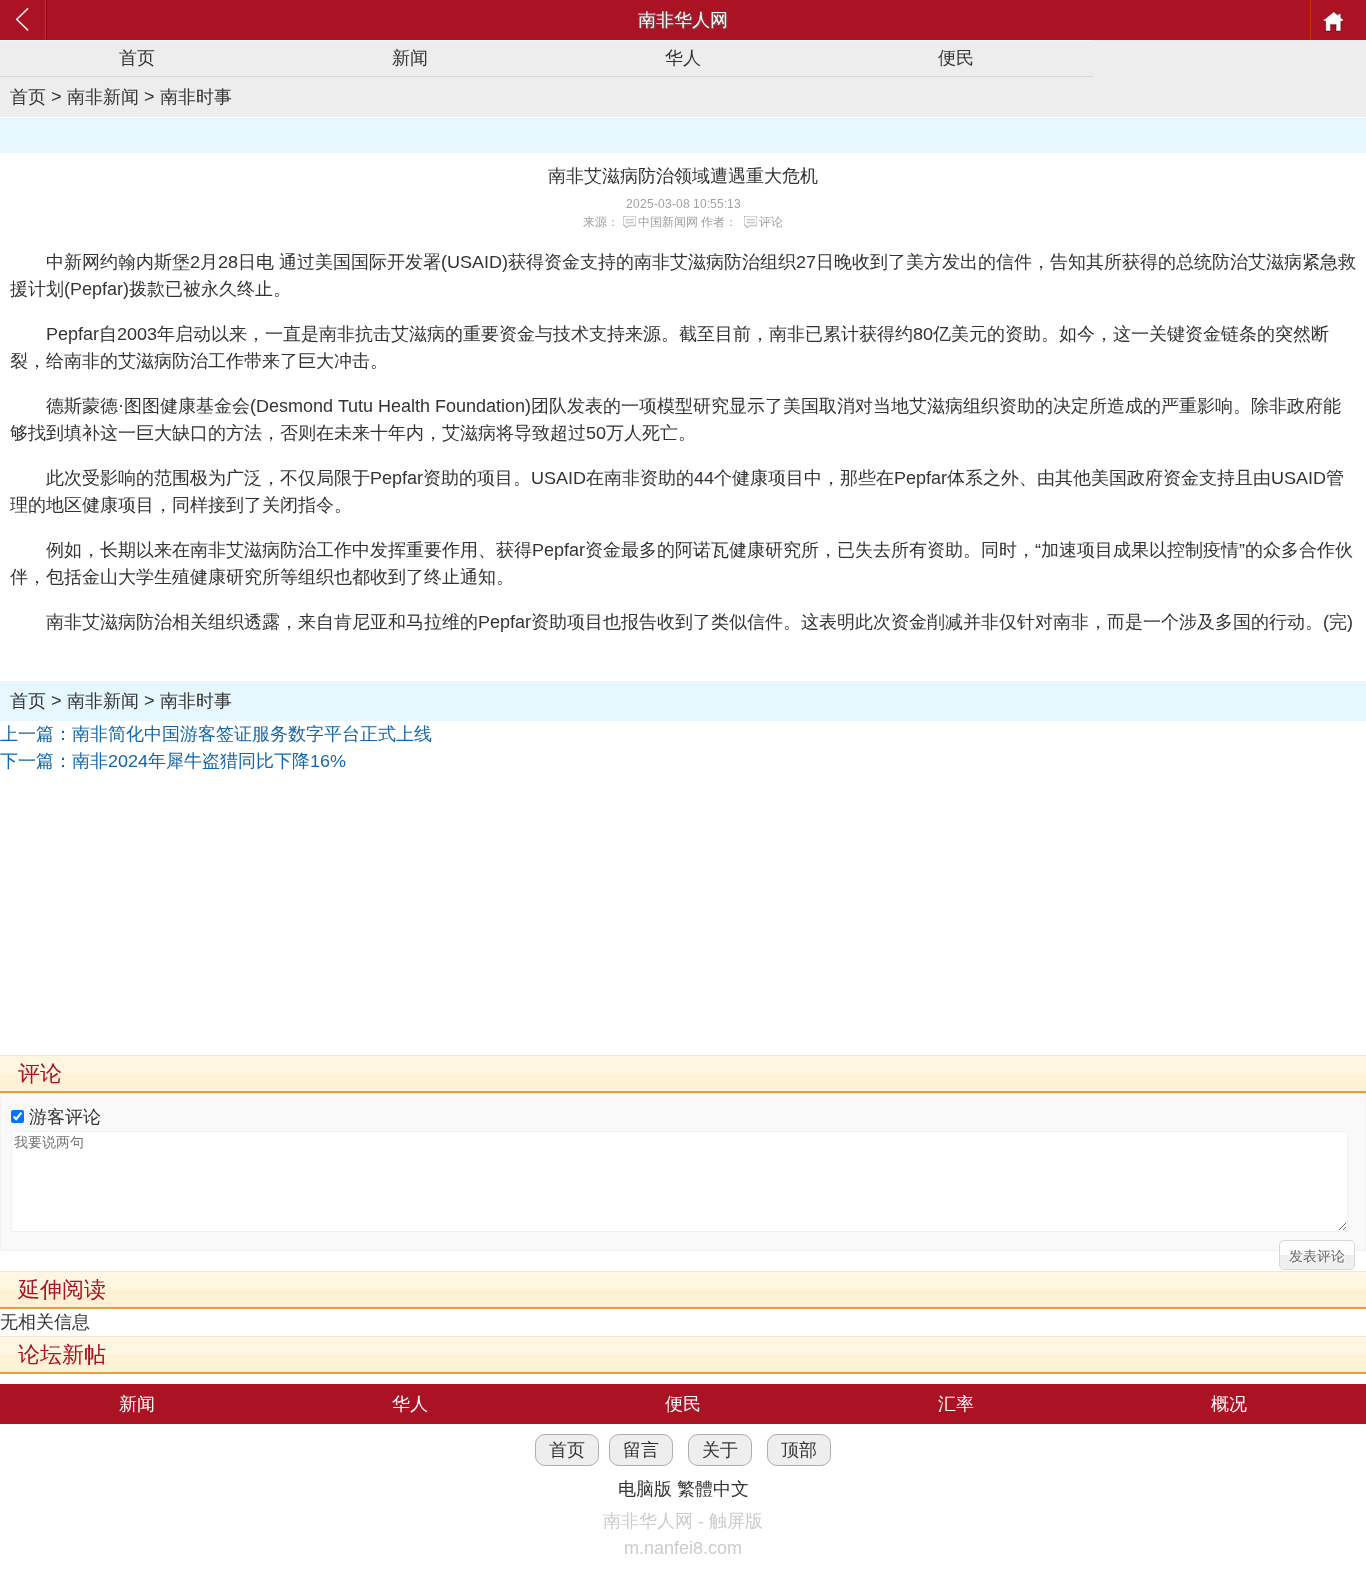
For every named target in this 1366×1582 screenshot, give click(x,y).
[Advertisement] (600, 915)
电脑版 (645, 1489)
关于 (720, 1450)
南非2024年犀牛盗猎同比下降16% (209, 761)
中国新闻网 (668, 222)
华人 (683, 58)
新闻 (410, 58)
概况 (1229, 1404)
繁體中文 (713, 1489)
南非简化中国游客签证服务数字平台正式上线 (252, 734)
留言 (641, 1450)
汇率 (956, 1404)
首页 (137, 58)
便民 (956, 58)
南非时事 (196, 97)
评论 (771, 222)
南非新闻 (103, 97)
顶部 (799, 1450)
